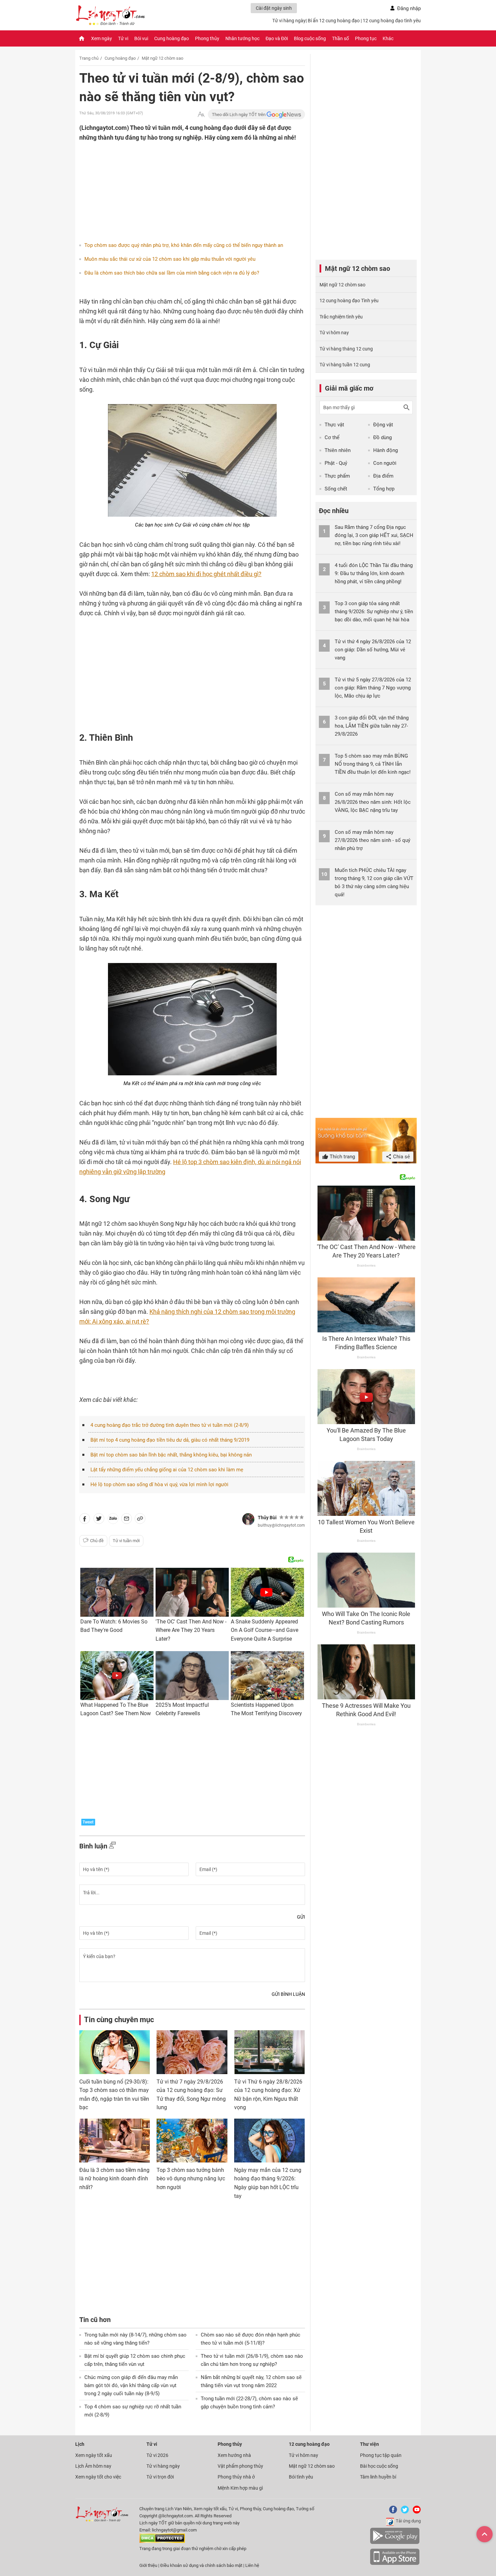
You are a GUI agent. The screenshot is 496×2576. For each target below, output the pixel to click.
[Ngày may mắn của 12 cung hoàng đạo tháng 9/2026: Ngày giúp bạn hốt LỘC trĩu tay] (269, 2141)
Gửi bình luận (288, 1994)
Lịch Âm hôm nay (93, 2466)
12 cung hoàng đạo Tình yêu (349, 301)
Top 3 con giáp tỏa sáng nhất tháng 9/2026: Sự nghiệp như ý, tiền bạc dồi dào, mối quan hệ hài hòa (374, 612)
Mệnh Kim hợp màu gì (240, 2488)
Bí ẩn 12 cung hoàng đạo (334, 21)
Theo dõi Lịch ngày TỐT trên (239, 115)
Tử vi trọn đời (160, 2477)
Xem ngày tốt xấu (94, 2455)
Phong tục (366, 38)
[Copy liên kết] (140, 1520)
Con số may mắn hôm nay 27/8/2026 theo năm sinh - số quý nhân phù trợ (373, 840)
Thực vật (334, 425)
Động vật (383, 425)
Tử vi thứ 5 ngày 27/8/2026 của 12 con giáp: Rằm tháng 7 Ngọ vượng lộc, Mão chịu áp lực (373, 688)
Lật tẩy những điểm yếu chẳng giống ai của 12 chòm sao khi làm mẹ (167, 1470)
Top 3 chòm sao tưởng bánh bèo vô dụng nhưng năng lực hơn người (191, 2179)
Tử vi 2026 (157, 2455)
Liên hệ (252, 2565)
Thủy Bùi (267, 1518)
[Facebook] (392, 2512)
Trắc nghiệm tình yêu (341, 317)
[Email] (127, 1520)
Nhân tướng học (242, 38)
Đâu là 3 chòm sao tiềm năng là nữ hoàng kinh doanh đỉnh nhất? (114, 2179)
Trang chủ (89, 58)
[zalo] (113, 1520)
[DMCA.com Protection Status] (162, 2541)
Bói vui (141, 38)
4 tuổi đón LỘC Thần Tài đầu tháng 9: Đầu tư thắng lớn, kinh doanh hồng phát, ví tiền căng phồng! (374, 573)
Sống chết (336, 489)
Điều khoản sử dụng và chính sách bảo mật (202, 2565)
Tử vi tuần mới (126, 1541)
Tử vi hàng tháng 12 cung (346, 349)
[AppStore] (395, 2564)
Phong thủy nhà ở (236, 2477)
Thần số (340, 38)
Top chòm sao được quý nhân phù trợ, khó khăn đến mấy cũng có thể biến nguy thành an (184, 245)
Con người (385, 463)
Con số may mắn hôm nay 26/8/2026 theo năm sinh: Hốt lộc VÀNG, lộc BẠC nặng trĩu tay (373, 802)
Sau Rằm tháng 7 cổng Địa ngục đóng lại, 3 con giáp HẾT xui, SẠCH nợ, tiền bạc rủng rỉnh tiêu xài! (374, 535)
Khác (388, 38)
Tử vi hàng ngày (289, 21)
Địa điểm (383, 476)
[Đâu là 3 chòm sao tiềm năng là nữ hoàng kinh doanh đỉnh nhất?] (115, 2141)
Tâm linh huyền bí (378, 2477)
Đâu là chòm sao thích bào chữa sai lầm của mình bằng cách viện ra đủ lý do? (172, 273)
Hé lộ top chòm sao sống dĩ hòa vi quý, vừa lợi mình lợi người (159, 1484)
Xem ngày (102, 38)
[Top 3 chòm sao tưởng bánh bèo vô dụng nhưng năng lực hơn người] (192, 2141)
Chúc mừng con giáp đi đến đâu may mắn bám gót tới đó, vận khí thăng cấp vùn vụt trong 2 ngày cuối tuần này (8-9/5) (131, 2385)
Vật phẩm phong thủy (240, 2466)
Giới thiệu (148, 2565)
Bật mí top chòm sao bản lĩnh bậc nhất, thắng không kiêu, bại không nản (171, 1455)
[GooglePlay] (395, 2543)
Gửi (301, 1917)
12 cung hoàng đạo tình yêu (392, 21)
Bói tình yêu (301, 2477)
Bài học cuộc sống (379, 2466)
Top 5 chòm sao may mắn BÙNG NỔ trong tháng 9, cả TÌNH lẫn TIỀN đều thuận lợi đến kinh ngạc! (373, 764)
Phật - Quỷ (336, 463)
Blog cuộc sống (310, 38)
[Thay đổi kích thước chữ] (201, 115)
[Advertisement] (179, 186)
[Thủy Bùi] (248, 1519)
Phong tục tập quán (381, 2455)
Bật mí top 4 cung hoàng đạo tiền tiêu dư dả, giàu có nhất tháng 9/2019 (170, 1440)
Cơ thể (332, 437)
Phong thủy (207, 38)
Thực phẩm (337, 476)
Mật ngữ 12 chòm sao (162, 58)
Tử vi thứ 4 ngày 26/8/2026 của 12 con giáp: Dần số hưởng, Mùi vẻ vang (373, 650)
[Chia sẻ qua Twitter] (99, 1520)
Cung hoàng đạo (172, 38)
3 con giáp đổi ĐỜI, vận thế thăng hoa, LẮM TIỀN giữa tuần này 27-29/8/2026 (372, 726)
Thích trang (342, 1157)
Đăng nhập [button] (409, 8)
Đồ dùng (382, 437)
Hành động (385, 450)
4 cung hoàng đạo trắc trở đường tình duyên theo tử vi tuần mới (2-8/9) (170, 1425)
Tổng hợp (384, 489)
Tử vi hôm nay (334, 333)
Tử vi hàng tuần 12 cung (345, 365)
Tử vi (123, 38)
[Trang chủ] (82, 38)
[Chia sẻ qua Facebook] (85, 1520)
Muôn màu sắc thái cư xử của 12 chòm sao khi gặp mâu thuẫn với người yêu (170, 259)
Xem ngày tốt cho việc (98, 2477)
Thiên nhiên (338, 450)
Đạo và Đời (277, 38)
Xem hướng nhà (234, 2455)
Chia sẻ (401, 1157)
